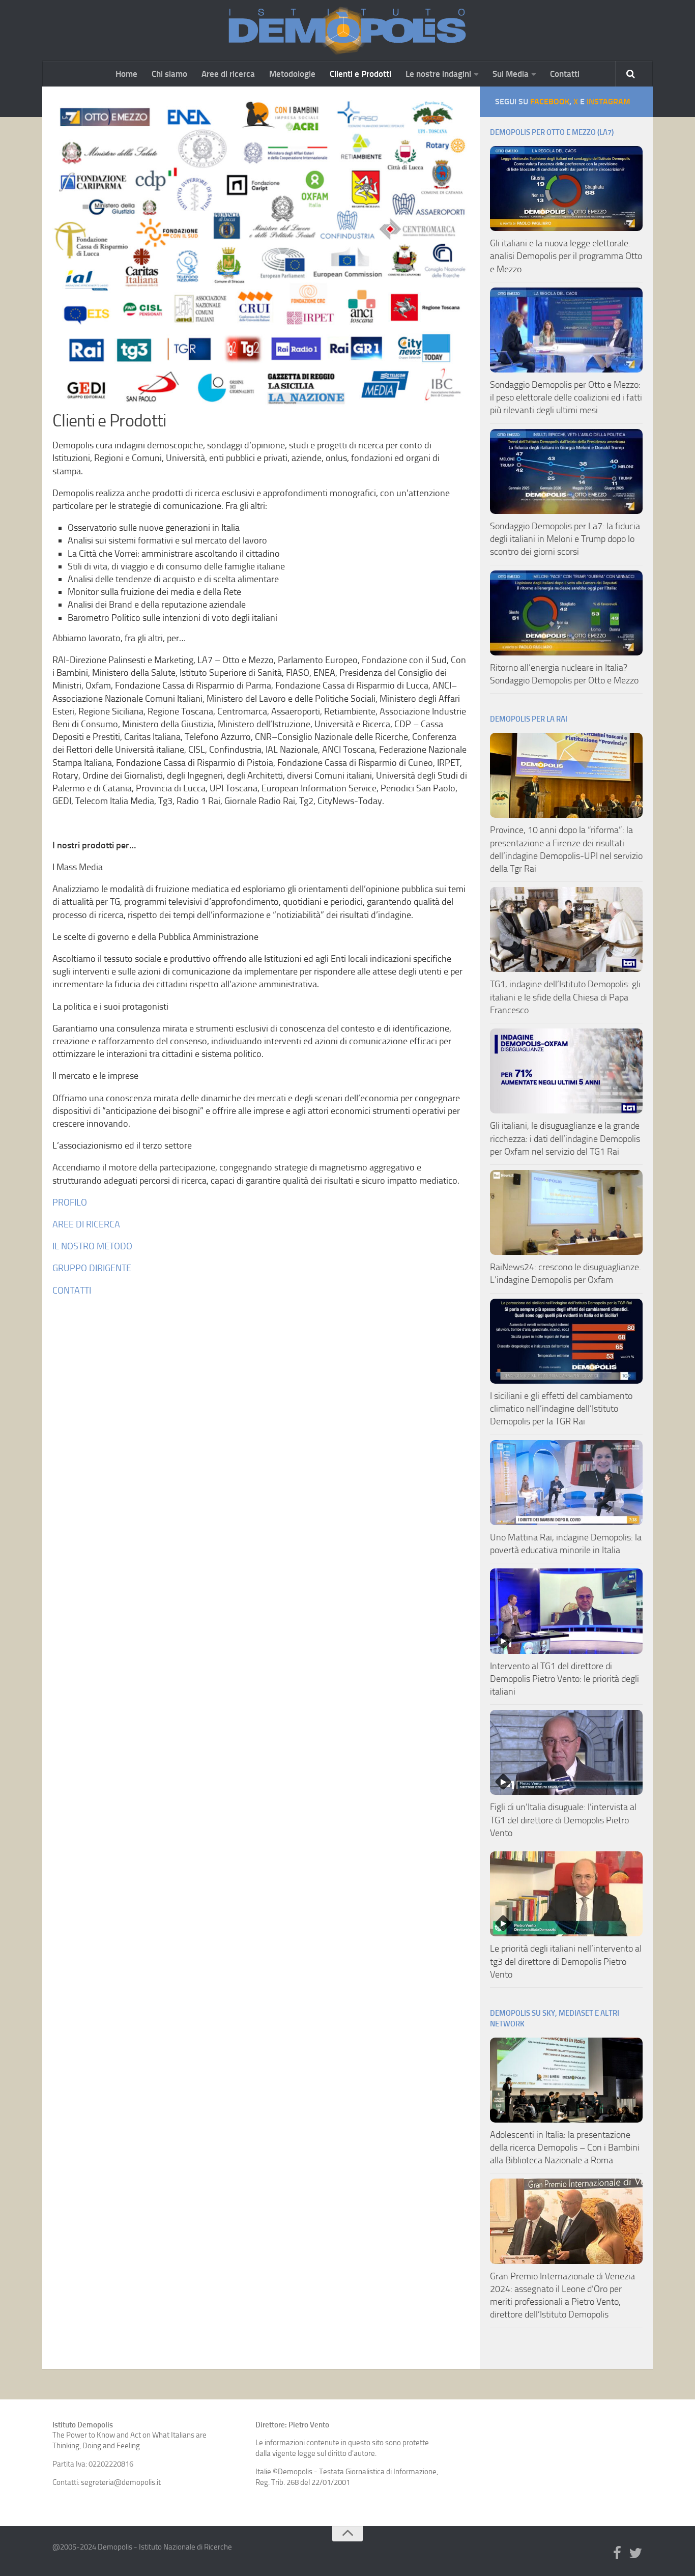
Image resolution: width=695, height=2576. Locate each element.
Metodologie (292, 74)
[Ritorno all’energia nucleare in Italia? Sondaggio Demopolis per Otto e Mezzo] (566, 613)
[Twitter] (635, 2554)
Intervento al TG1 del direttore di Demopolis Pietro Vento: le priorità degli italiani (564, 1679)
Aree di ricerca (228, 74)
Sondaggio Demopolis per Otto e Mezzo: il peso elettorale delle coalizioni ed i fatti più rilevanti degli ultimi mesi (566, 397)
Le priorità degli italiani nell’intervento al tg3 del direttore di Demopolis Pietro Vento (566, 1961)
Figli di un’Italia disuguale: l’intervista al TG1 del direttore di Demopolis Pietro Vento (563, 1820)
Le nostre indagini (438, 74)
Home (126, 74)
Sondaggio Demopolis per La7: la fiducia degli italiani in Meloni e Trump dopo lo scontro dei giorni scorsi (565, 539)
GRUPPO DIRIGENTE (92, 1268)
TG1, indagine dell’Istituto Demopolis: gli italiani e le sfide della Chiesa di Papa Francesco (565, 997)
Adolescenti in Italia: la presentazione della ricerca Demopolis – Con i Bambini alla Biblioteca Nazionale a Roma (565, 2148)
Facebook (550, 102)
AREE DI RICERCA (86, 1224)
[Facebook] (617, 2554)
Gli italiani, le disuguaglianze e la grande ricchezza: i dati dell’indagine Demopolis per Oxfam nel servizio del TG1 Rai (565, 1138)
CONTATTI (72, 1291)
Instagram (609, 102)
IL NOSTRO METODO (92, 1246)
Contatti (565, 74)
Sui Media (511, 74)
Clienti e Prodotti (360, 74)
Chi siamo (169, 74)
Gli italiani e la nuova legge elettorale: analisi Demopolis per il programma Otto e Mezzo (566, 256)
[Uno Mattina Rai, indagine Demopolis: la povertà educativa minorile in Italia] (566, 1483)
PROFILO (70, 1203)
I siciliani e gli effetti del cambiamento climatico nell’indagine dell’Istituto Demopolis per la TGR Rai (561, 1409)
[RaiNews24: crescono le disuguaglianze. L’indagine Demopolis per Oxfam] (566, 1212)
